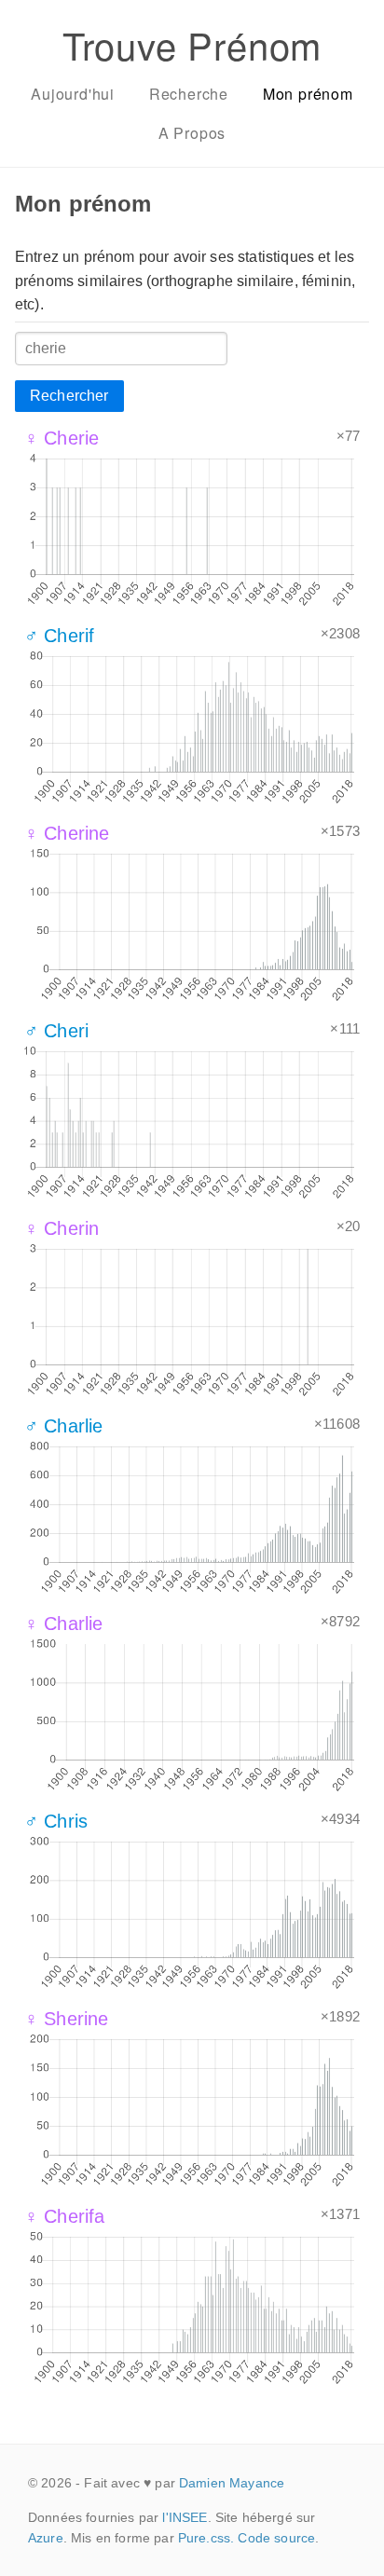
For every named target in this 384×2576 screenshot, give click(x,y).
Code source (276, 2538)
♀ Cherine (67, 833)
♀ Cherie (62, 438)
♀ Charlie (63, 1624)
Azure (46, 2538)
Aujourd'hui (73, 94)
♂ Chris (56, 1821)
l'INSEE (185, 2517)
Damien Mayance (232, 2483)
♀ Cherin (62, 1228)
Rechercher (69, 396)
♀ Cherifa (64, 2216)
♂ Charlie (63, 1426)
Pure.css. (206, 2538)
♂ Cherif (59, 636)
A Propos (192, 133)
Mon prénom (308, 94)
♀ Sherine (66, 2019)
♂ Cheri (56, 1031)
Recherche (189, 94)
